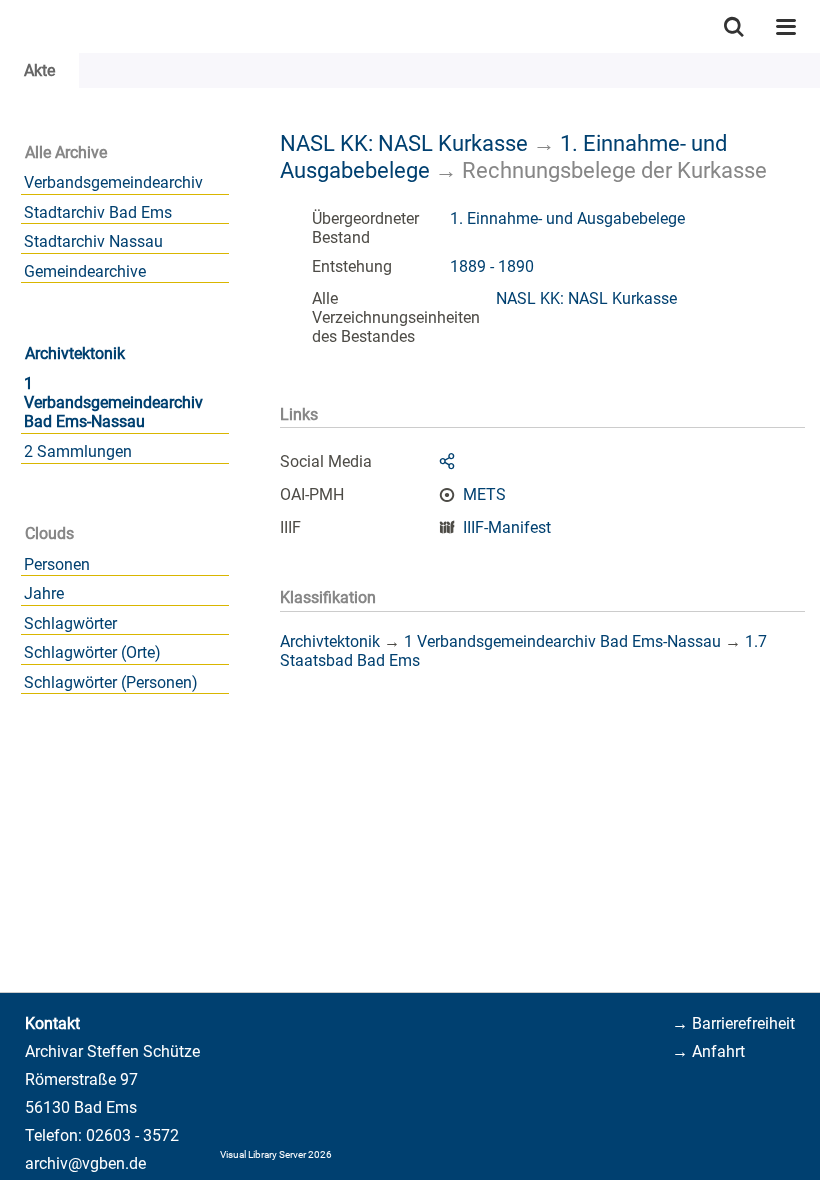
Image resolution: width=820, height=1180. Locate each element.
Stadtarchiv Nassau (93, 241)
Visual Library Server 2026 (276, 1154)
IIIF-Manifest (507, 527)
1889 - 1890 (492, 266)
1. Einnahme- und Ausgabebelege (567, 218)
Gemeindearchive (85, 271)
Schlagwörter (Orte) (92, 652)
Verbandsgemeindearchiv (113, 182)
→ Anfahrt (708, 1051)
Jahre (44, 593)
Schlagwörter (70, 623)
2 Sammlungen (78, 451)
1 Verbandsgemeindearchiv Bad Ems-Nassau (113, 402)
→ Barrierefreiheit (733, 1023)
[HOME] (10, 26)
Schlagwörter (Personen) (111, 682)
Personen (57, 564)
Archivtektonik (75, 353)
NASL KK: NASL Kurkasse (404, 143)
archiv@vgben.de (85, 1163)
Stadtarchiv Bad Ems (98, 212)
